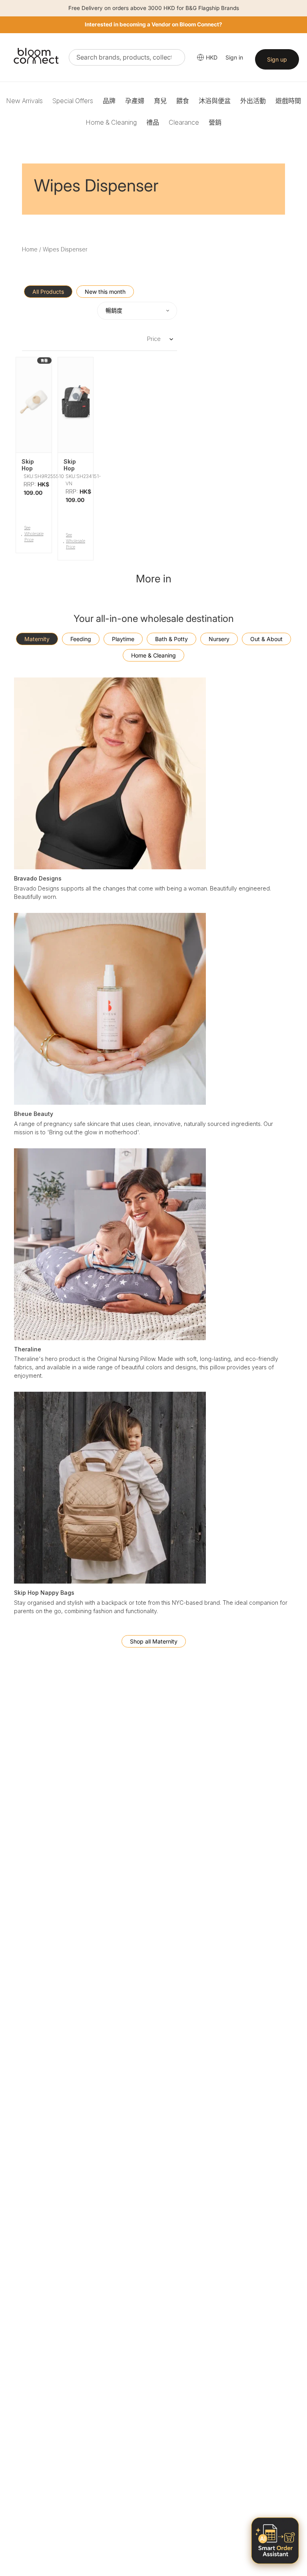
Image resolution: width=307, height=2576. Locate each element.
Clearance (184, 122)
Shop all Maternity (154, 1641)
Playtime (123, 639)
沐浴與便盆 (215, 101)
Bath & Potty (171, 639)
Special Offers (73, 101)
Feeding (81, 639)
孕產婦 (135, 101)
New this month (105, 292)
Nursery (219, 639)
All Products (48, 292)
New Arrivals (24, 101)
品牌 (109, 101)
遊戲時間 (288, 101)
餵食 (183, 101)
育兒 (160, 101)
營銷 (215, 122)
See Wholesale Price (34, 534)
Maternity (37, 639)
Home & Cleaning (111, 122)
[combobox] (127, 57)
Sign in (234, 57)
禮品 (153, 122)
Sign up (277, 59)
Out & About (266, 639)
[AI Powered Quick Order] (275, 2541)
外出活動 (253, 101)
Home (30, 249)
